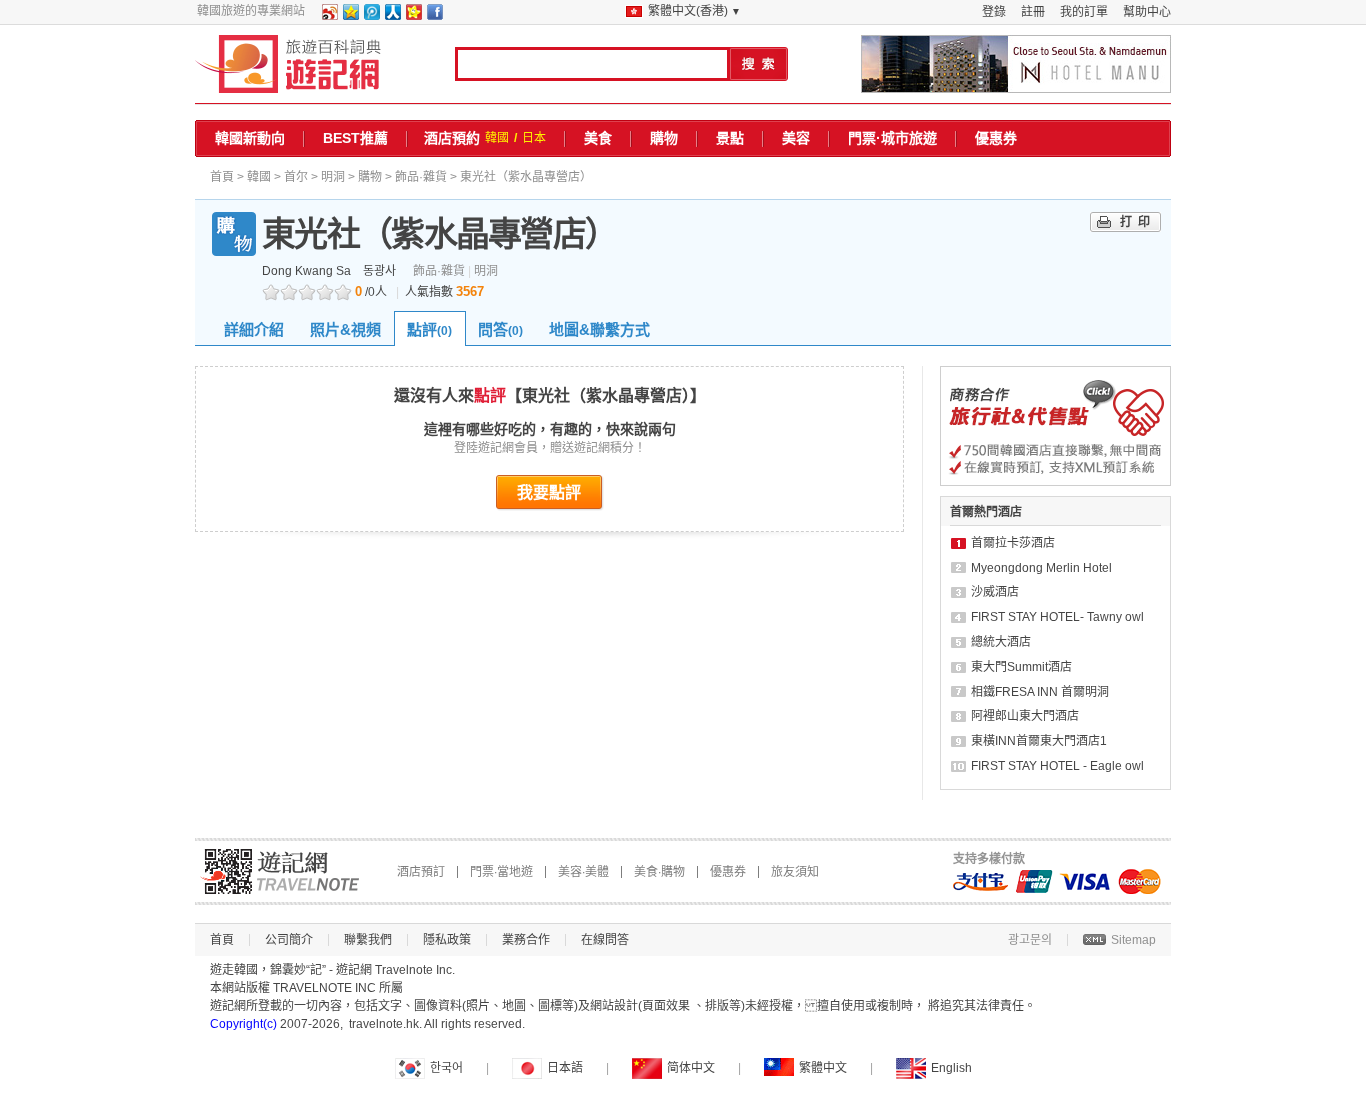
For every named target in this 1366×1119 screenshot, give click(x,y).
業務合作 (526, 940)
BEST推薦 (355, 138)
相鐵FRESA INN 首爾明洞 (1040, 692)
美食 (598, 138)
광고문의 (1030, 940)
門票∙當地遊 (501, 872)
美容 (796, 138)
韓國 (497, 138)
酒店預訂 (421, 872)
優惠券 (996, 138)
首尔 (296, 177)
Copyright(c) (243, 1024)
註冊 (1033, 12)
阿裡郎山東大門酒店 (1025, 716)
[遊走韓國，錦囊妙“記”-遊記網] (288, 64)
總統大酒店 (1001, 642)
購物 (664, 138)
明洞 (333, 177)
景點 (730, 138)
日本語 (565, 1068)
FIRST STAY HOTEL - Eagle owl (1057, 766)
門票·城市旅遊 (892, 138)
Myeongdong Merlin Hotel (1041, 568)
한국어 (446, 1068)
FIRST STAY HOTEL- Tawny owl (1057, 617)
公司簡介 (289, 940)
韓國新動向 (250, 138)
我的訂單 (1084, 12)
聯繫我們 (368, 940)
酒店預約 (452, 138)
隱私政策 (447, 940)
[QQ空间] (350, 16)
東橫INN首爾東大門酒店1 (1039, 741)
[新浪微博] (329, 16)
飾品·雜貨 (421, 177)
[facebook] (434, 16)
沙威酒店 (995, 592)
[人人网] (392, 16)
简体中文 (691, 1068)
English (951, 1068)
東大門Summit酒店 (1021, 667)
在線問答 (605, 940)
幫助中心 (1147, 12)
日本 (534, 138)
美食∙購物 (659, 872)
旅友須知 (795, 872)
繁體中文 (823, 1068)
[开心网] (413, 16)
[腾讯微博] (371, 16)
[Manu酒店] (1016, 64)
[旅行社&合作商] (1055, 482)
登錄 (994, 12)
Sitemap (1133, 940)
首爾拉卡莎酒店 (1013, 543)
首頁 (222, 177)
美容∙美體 (583, 872)
